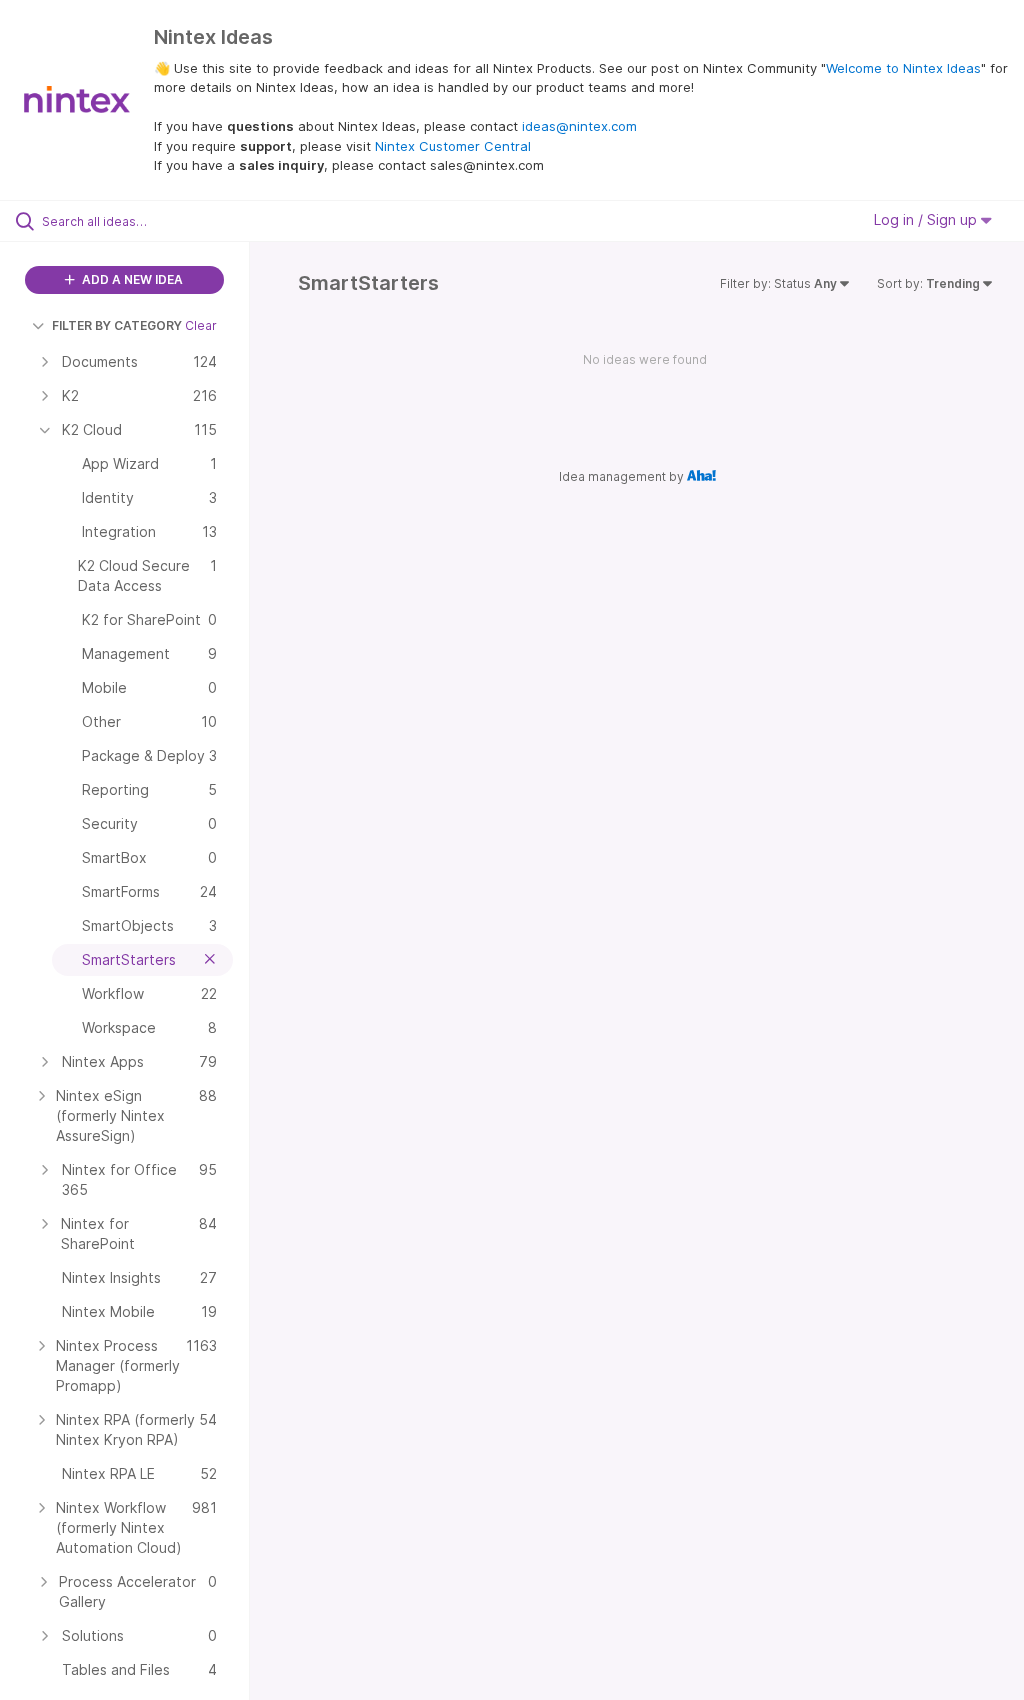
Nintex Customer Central (453, 146)
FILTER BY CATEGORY (117, 325)
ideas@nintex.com (579, 126)
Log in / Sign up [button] (927, 219)
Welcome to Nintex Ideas (903, 68)
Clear (201, 325)
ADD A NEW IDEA (131, 279)
